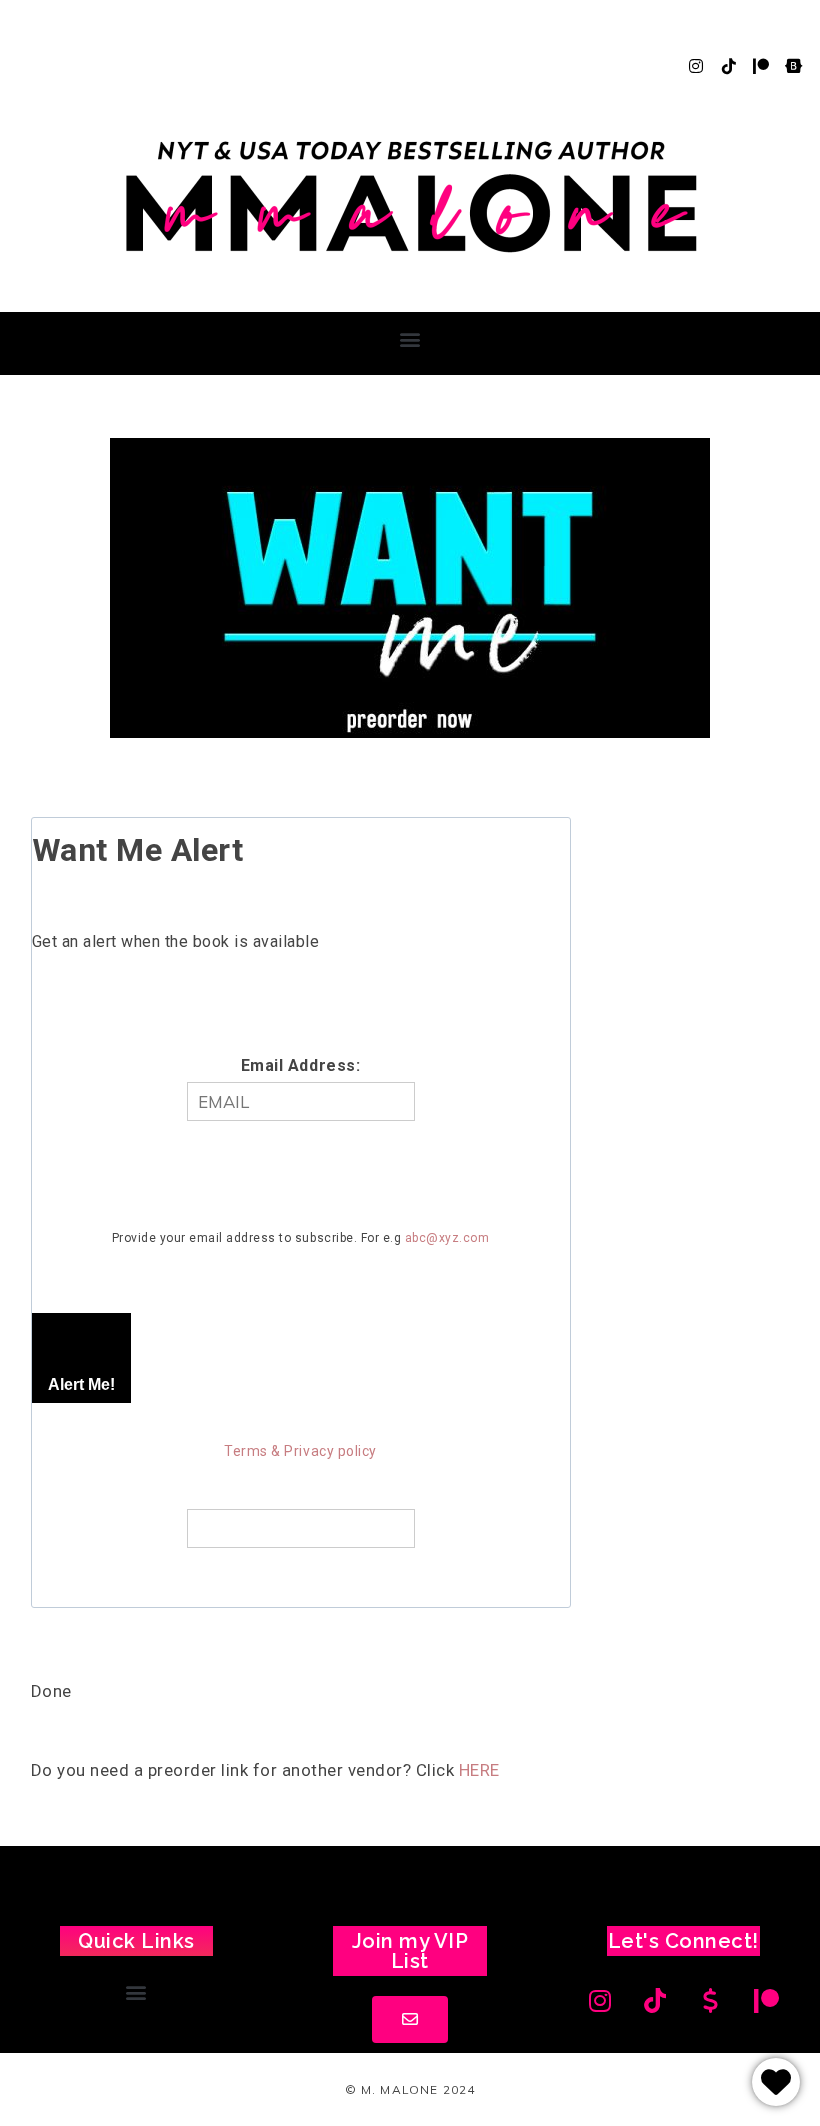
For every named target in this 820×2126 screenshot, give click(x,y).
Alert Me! (81, 1384)
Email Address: (300, 1065)
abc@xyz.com (447, 1238)
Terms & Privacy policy (300, 1451)
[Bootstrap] (794, 66)
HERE (479, 1770)
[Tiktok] (729, 66)
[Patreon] (761, 66)
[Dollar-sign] (711, 2001)
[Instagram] (696, 66)
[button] (410, 338)
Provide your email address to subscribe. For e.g (300, 1238)
